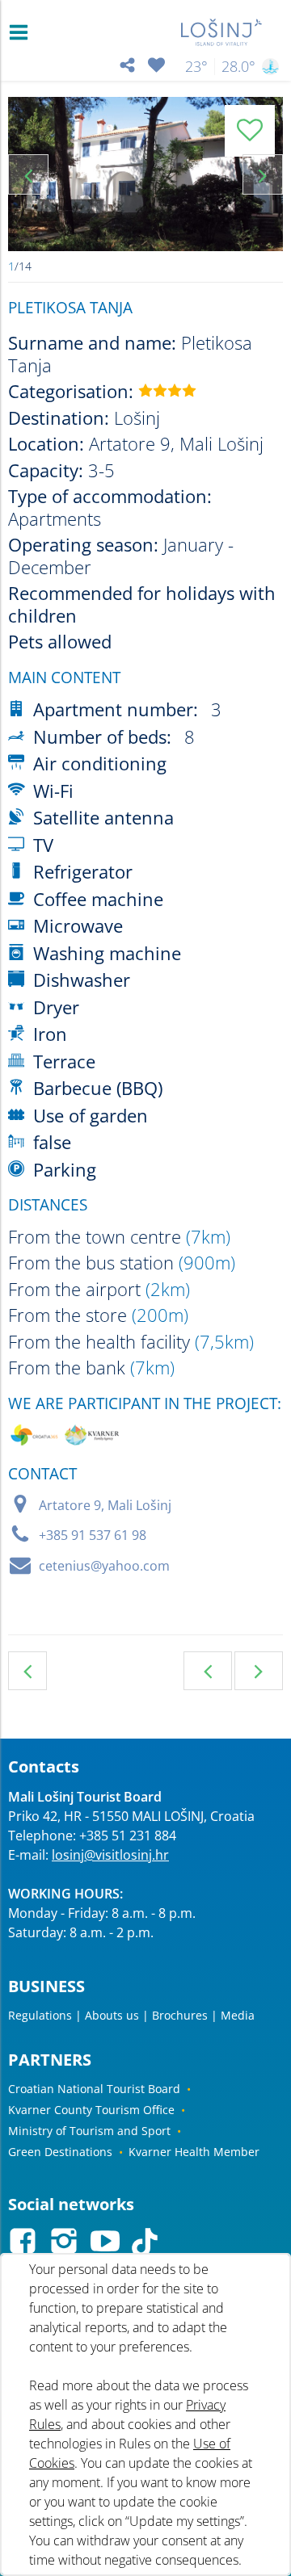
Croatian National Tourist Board (94, 2089)
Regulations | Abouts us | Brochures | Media (131, 2015)
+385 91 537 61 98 (93, 1535)
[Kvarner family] (92, 1438)
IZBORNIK (22, 32)
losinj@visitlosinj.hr (110, 1855)
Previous (28, 174)
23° (196, 66)
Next (263, 174)
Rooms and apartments (27, 1671)
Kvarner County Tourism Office (91, 2110)
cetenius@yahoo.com (104, 1566)
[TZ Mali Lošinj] (222, 32)
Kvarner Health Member (194, 2152)
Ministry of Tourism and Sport (89, 2131)
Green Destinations (60, 2152)
